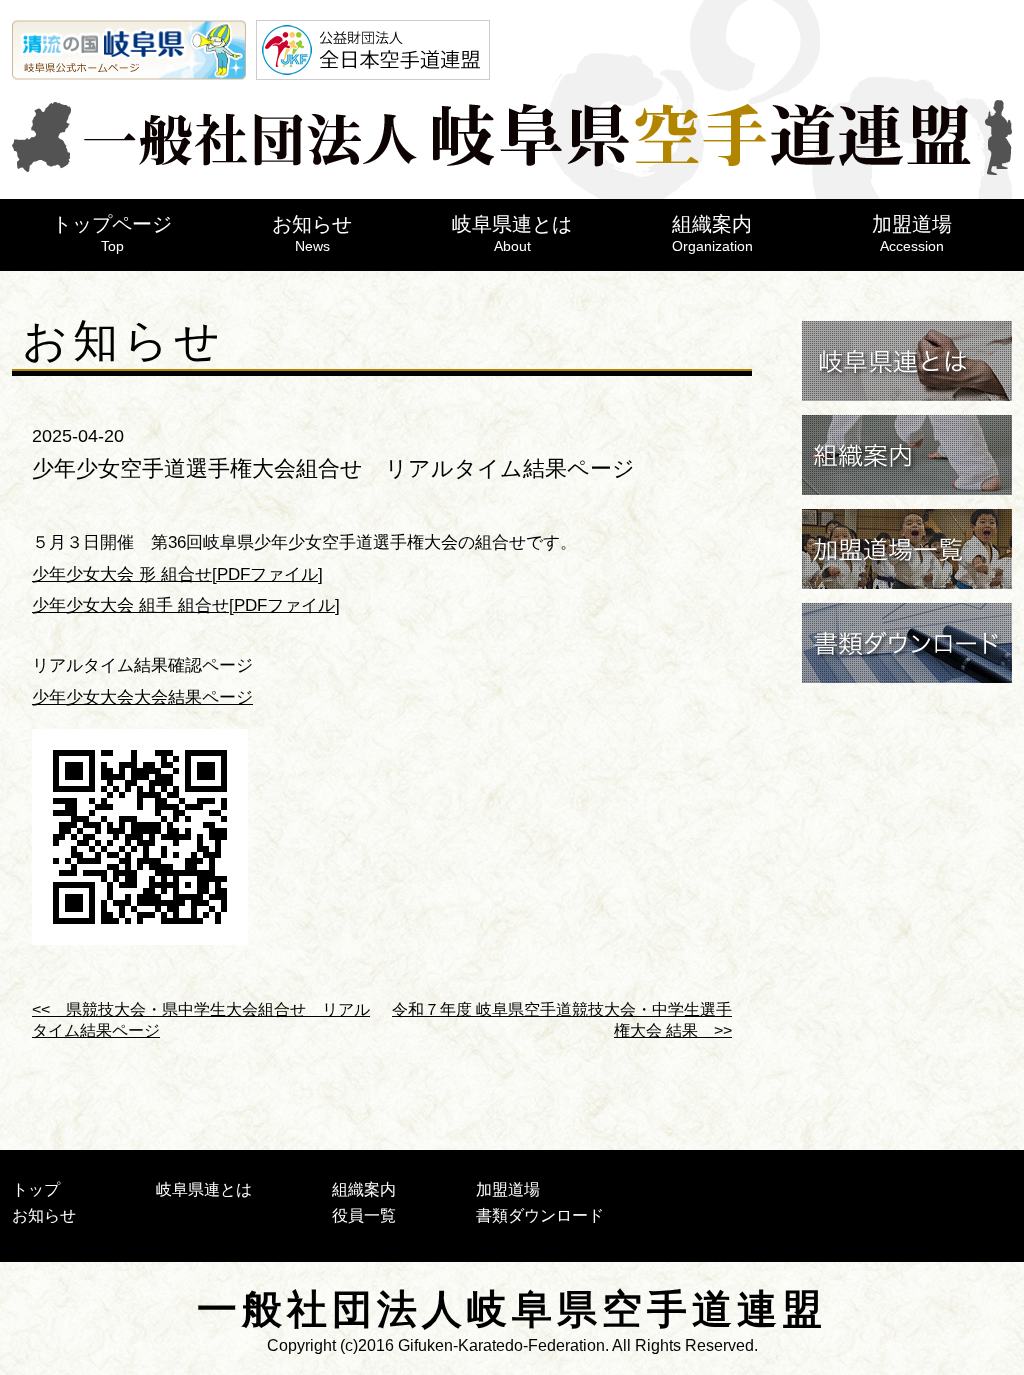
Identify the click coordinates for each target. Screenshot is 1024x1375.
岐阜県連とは (512, 233)
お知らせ (312, 233)
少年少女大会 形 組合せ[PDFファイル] (177, 574)
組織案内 (712, 233)
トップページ (112, 233)
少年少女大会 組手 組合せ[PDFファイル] (186, 605)
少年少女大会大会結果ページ (142, 697)
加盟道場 (912, 233)
